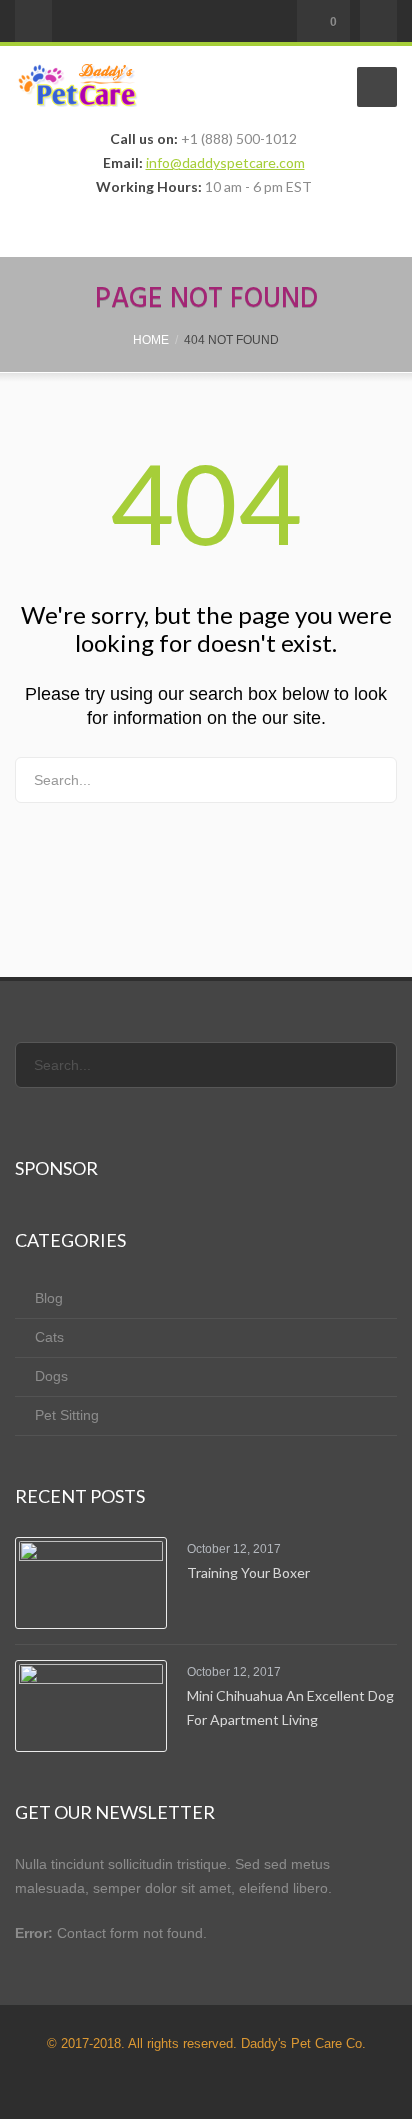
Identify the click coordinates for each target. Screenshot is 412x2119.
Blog (49, 1298)
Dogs (51, 1376)
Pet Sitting (67, 1415)
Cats (49, 1337)
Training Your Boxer (248, 1572)
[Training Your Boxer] (91, 1583)
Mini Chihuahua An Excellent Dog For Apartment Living (290, 1707)
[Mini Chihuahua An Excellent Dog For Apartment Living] (91, 1706)
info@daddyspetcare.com (225, 162)
